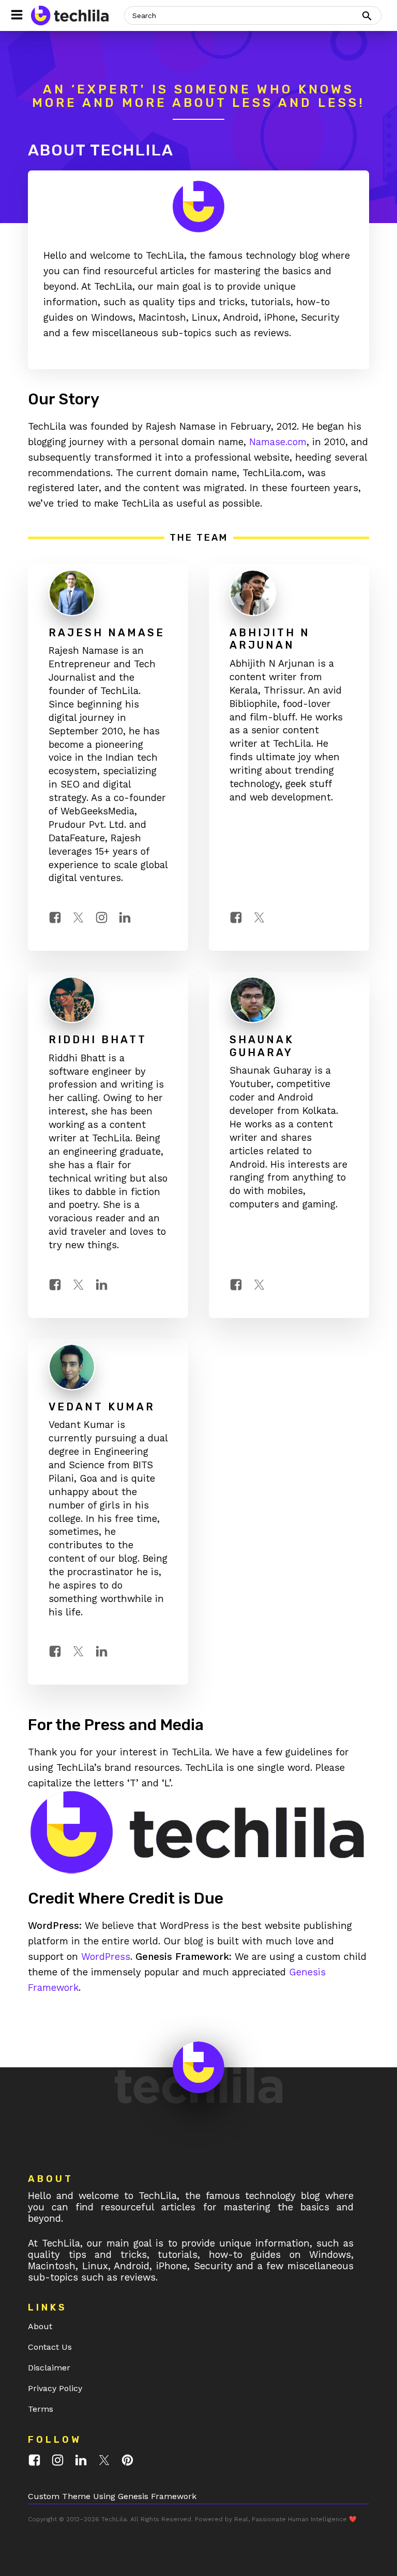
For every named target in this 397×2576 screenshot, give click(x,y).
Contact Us (50, 2347)
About (40, 2326)
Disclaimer (49, 2368)
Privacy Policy (55, 2388)
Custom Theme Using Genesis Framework (112, 2496)
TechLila (114, 2519)
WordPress (106, 1957)
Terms (41, 2409)
